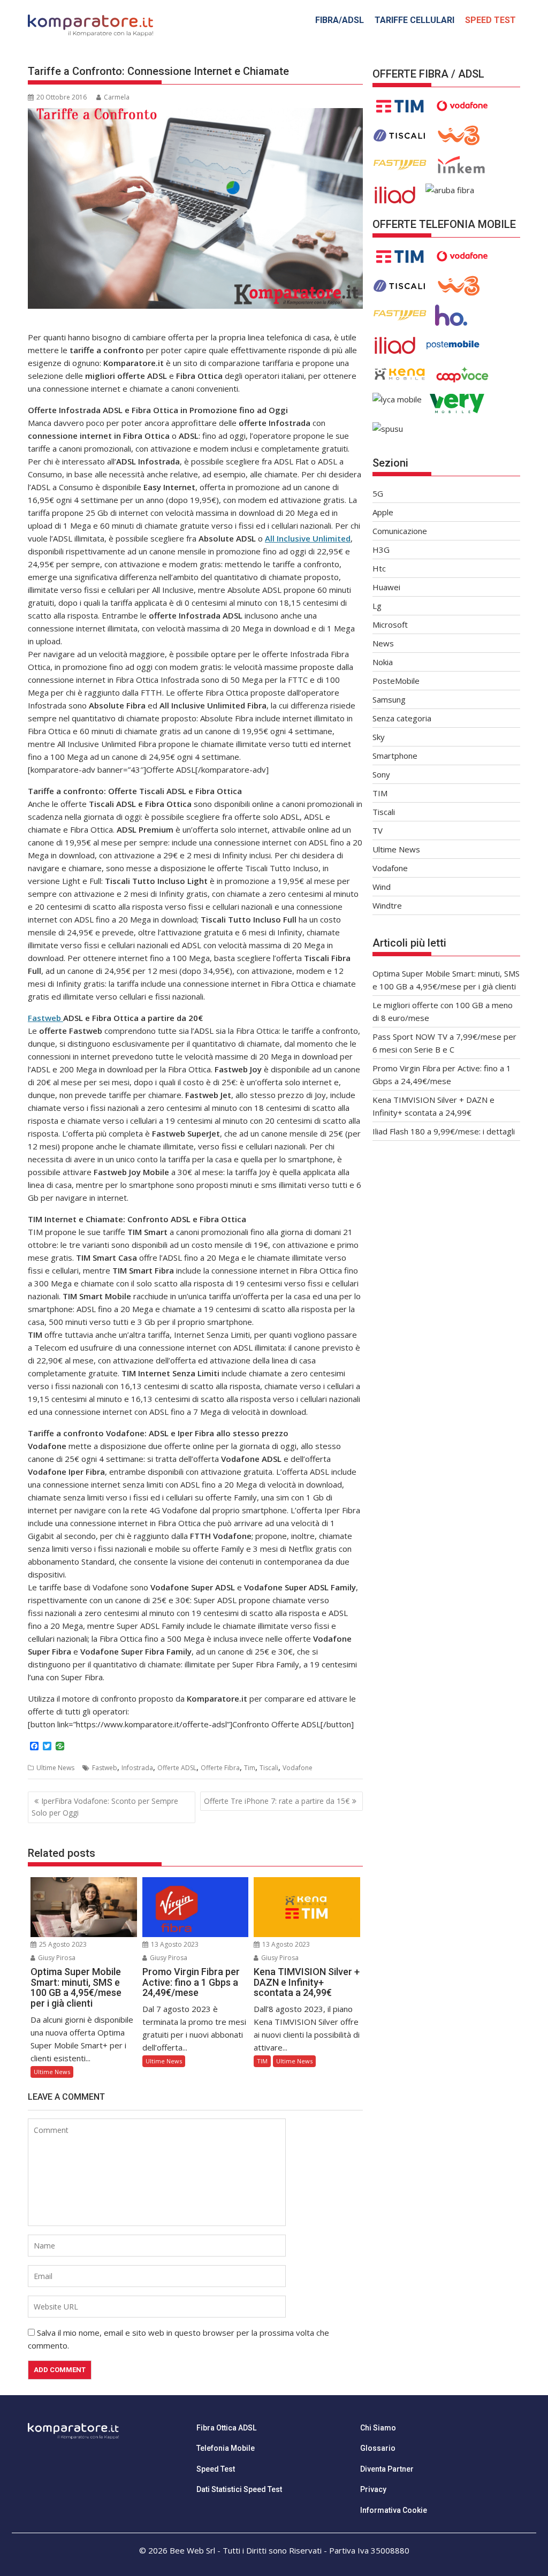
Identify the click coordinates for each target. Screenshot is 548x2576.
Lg (377, 606)
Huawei (386, 587)
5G (378, 493)
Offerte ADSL (177, 1768)
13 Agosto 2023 (174, 1944)
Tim (250, 1768)
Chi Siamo (378, 2428)
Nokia (383, 662)
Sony (381, 774)
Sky (379, 737)
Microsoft (390, 624)
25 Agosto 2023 (62, 1944)
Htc (379, 568)
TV (378, 830)
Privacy (373, 2489)
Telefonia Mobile (226, 2448)
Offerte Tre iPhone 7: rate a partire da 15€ (277, 1801)
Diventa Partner (387, 2469)
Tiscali (269, 1768)
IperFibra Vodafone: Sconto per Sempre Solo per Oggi (105, 1807)
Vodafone (298, 1768)
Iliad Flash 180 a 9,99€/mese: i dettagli (444, 1131)
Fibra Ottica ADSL (226, 2428)
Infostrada (137, 1768)
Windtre (387, 905)
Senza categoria (402, 718)
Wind (382, 887)
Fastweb (45, 1018)
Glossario (378, 2448)
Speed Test (216, 2469)
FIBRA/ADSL (340, 20)
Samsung (389, 699)
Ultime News (55, 1768)
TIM (262, 2061)
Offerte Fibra (220, 1768)
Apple (383, 512)
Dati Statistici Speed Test (239, 2489)
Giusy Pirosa (56, 1958)
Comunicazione (400, 531)
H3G (381, 550)
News (383, 643)
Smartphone (395, 756)
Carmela (117, 97)
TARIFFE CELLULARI (414, 20)
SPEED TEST (490, 20)
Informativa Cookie (394, 2510)
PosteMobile (396, 681)
